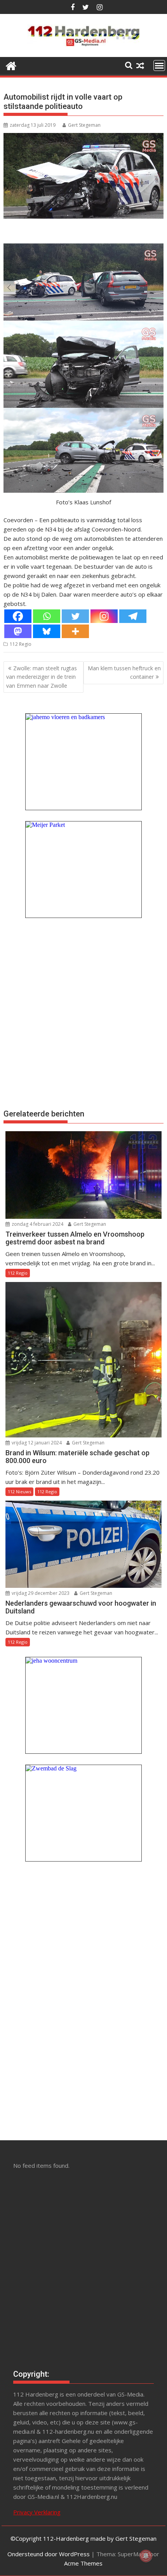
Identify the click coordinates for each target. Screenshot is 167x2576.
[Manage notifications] (146, 2556)
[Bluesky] (47, 631)
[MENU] (159, 66)
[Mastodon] (18, 631)
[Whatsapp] (47, 616)
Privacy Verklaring (37, 2512)
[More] (75, 631)
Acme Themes (83, 2563)
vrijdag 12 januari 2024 (36, 1443)
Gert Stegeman (84, 125)
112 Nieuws (19, 1492)
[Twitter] (75, 616)
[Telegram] (133, 616)
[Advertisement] (83, 1013)
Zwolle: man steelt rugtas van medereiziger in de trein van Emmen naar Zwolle (42, 677)
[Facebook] (18, 616)
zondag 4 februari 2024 (37, 1224)
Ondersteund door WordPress (49, 2554)
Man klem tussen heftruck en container (124, 672)
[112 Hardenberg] (11, 65)
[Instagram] (104, 616)
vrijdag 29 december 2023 (40, 1593)
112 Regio (21, 644)
